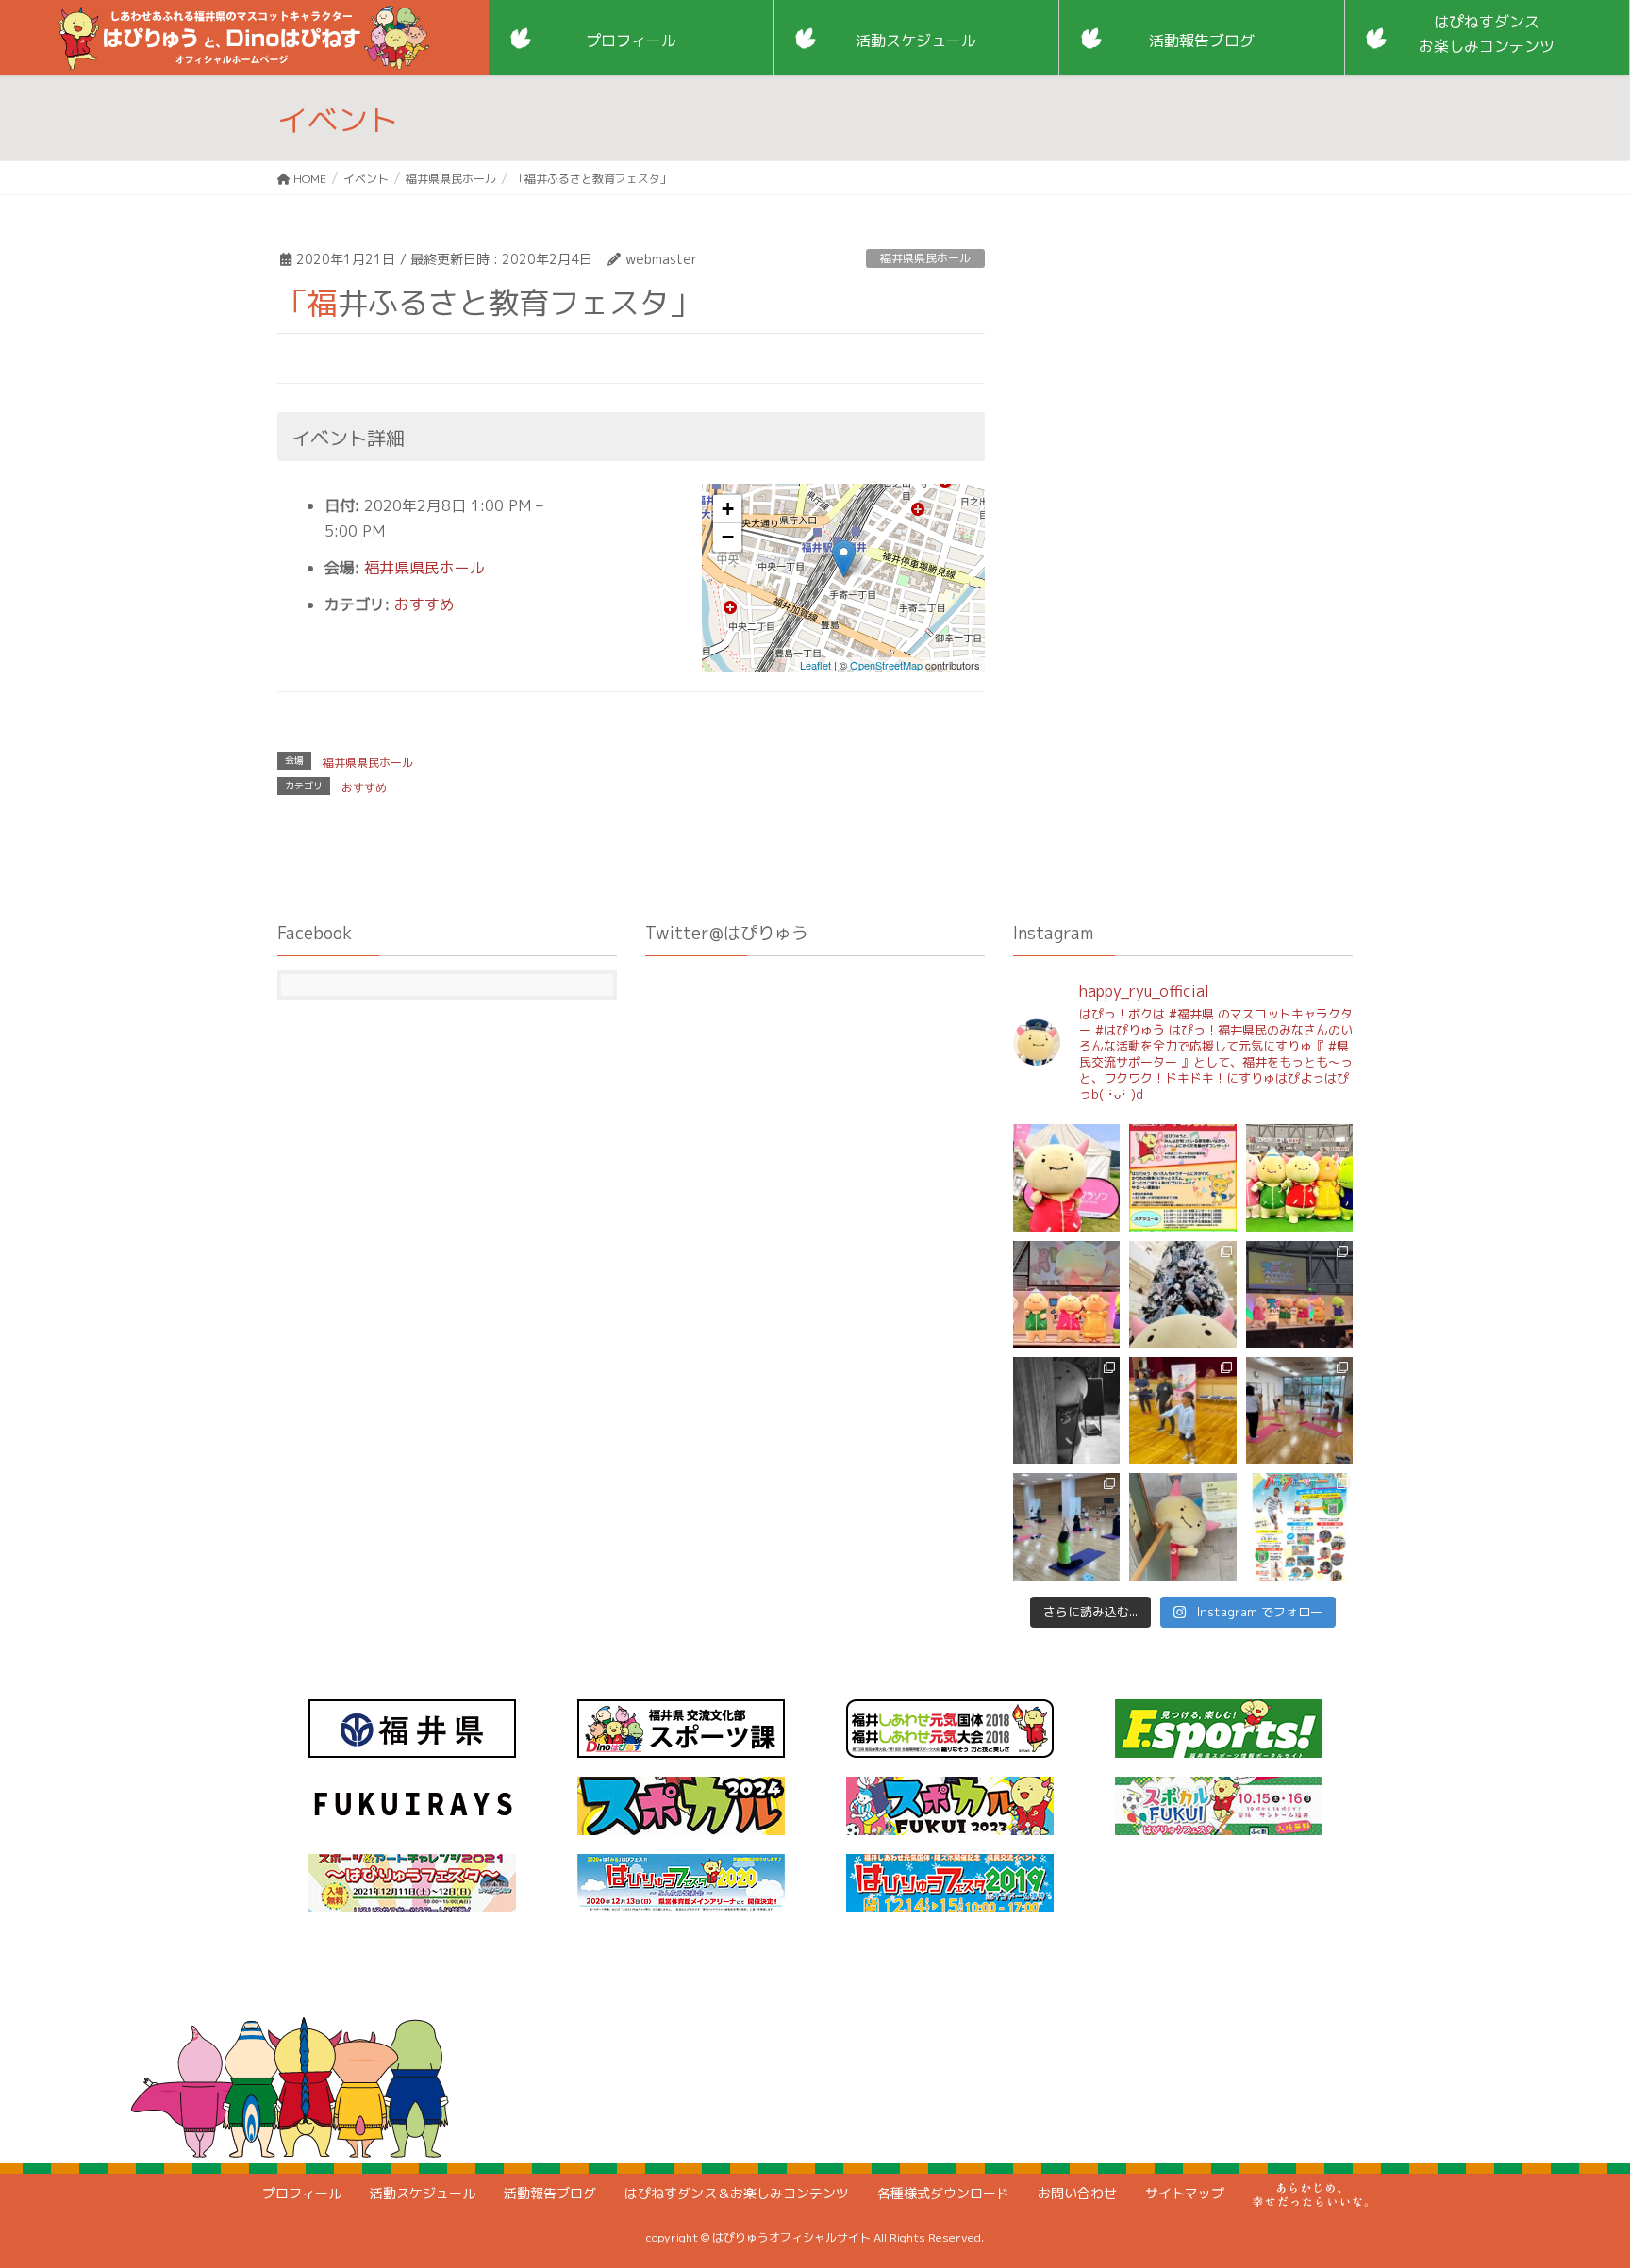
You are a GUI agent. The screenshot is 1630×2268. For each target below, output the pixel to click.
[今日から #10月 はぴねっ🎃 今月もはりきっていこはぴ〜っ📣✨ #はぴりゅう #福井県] (1182, 1526)
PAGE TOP (1575, 2182)
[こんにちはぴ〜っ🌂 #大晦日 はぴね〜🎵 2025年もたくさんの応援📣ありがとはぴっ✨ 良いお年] (1066, 1294)
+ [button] (728, 509)
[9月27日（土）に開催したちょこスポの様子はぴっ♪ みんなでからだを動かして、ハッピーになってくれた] (1066, 1526)
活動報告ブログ (550, 2193)
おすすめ (424, 604)
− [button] (728, 537)
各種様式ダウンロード (943, 2193)
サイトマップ (1185, 2193)
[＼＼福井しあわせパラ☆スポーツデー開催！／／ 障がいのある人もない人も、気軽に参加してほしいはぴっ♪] (1299, 1526)
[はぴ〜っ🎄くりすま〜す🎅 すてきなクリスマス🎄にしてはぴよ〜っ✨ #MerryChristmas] (1182, 1294)
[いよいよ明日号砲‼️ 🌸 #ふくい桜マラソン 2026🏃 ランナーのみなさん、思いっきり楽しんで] (1066, 1177)
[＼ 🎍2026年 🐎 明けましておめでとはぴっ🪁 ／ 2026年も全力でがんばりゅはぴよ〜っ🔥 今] (1299, 1177)
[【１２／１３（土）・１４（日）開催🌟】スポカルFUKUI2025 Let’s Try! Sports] (1299, 1294)
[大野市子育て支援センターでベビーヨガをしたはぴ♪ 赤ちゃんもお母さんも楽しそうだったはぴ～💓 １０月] (1299, 1410)
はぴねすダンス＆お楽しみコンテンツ (737, 2193)
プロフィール (302, 2193)
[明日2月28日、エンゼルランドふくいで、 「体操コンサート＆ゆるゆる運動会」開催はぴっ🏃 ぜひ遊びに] (1182, 1177)
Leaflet (815, 665)
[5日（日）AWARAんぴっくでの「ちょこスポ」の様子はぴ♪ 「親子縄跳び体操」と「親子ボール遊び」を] (1182, 1410)
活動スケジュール (423, 2193)
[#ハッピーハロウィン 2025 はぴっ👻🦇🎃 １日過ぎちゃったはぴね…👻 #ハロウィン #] (1066, 1410)
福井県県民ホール (925, 258)
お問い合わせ (1077, 2193)
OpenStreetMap (886, 665)
